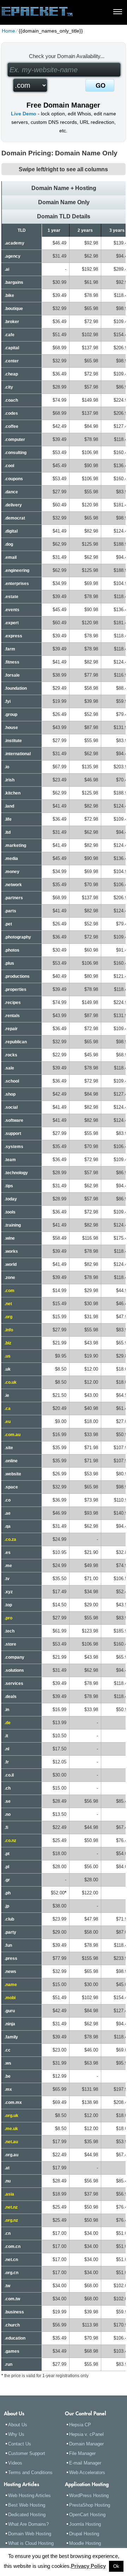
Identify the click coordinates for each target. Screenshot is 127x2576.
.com (10, 1291)
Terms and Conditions (30, 2472)
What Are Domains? (28, 2524)
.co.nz (10, 1841)
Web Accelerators (87, 2472)
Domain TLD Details (64, 216)
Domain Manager (86, 2444)
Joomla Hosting (85, 2524)
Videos (15, 2463)
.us (8, 1356)
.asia (9, 2194)
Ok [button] (116, 2566)
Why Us (16, 2434)
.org (8, 1317)
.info (9, 1330)
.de (8, 1723)
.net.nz (11, 2207)
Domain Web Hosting (30, 2534)
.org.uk (11, 2116)
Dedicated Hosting (27, 2515)
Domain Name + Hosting (64, 188)
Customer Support (27, 2453)
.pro (8, 1618)
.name (11, 1985)
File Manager (82, 2453)
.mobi (10, 1998)
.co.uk (11, 1382)
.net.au (11, 2142)
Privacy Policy (88, 2566)
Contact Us (20, 2444)
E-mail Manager (85, 2463)
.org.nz (11, 2220)
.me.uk (11, 2129)
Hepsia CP (80, 2425)
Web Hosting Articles (29, 2495)
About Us (18, 2425)
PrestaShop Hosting (90, 2505)
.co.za (10, 1539)
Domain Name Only (64, 202)
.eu (8, 1422)
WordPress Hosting (89, 2495)
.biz (8, 1343)
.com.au (13, 1435)
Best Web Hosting (27, 2505)
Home (8, 31)
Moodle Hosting (85, 2543)
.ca (8, 1409)
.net (8, 1304)
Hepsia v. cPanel (86, 2434)
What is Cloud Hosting (31, 2543)
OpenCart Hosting (87, 2515)
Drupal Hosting (84, 2534)
